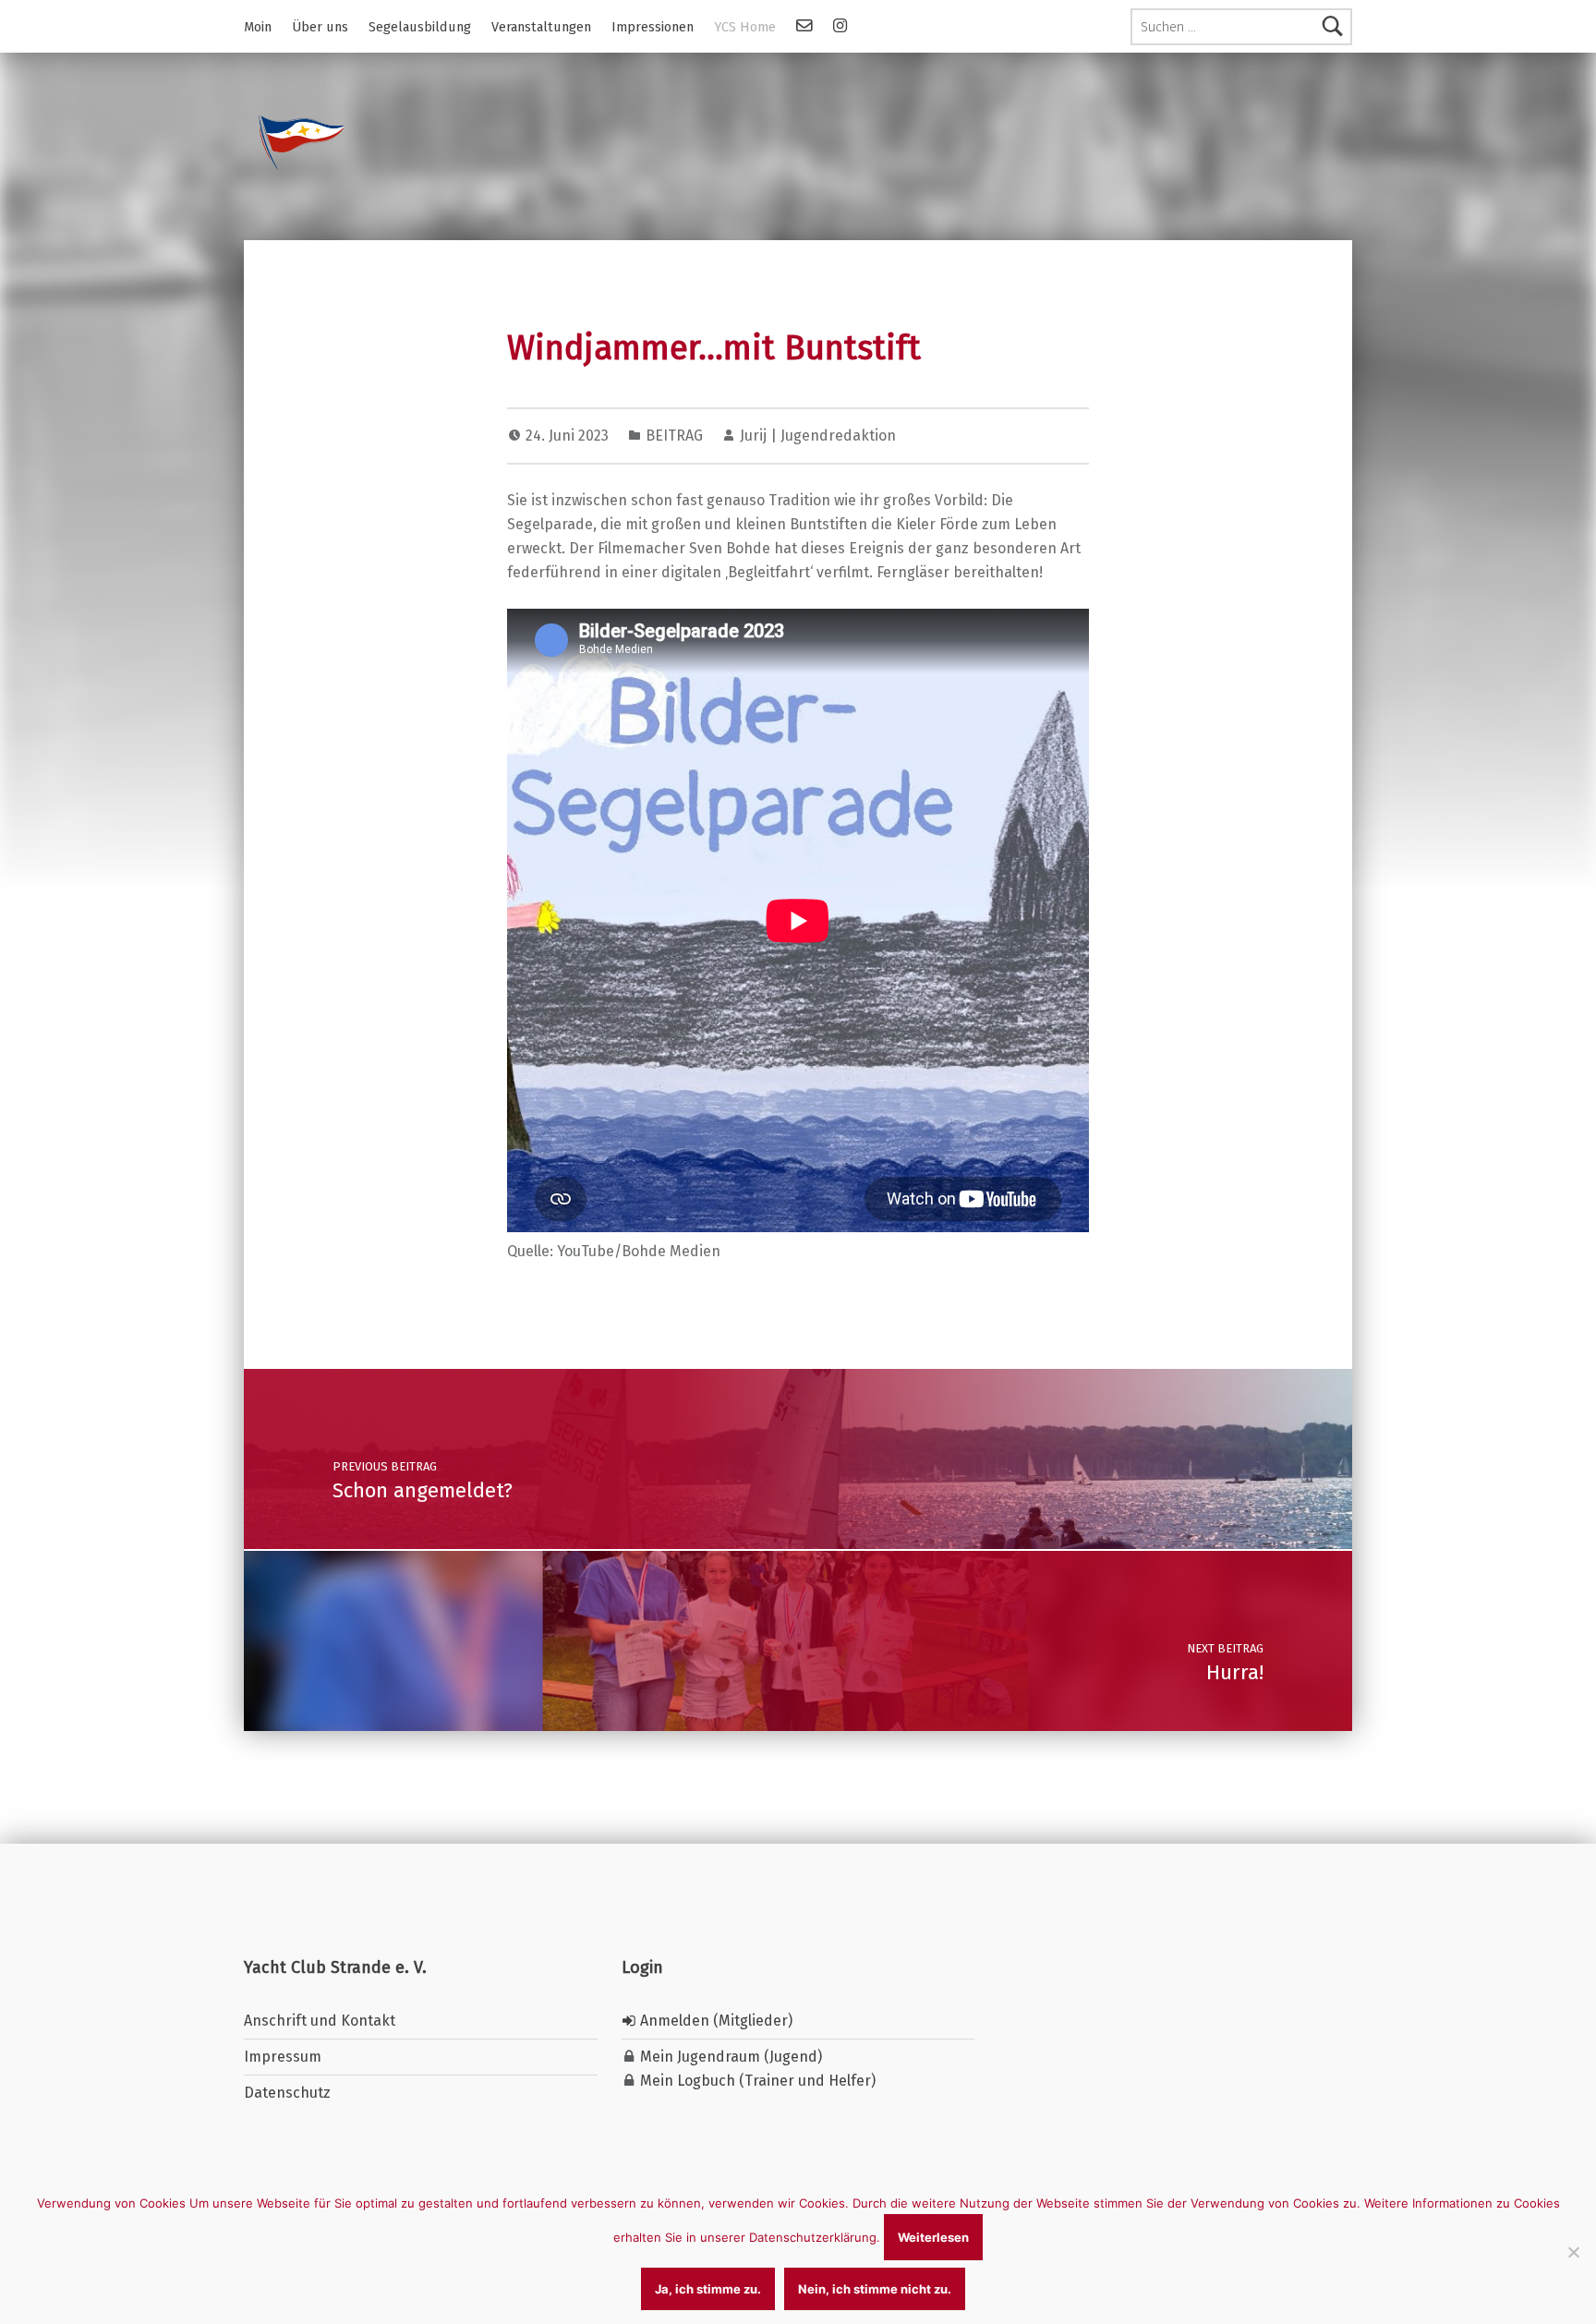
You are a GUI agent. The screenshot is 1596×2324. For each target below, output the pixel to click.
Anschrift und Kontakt (320, 2021)
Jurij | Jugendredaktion (818, 436)
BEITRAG (674, 436)
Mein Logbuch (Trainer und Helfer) (756, 2081)
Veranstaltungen (541, 27)
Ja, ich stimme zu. (708, 2289)
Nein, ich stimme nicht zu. (875, 2289)
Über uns (320, 27)
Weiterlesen (933, 2237)
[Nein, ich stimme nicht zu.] (1573, 2252)
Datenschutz (287, 2093)
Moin (258, 27)
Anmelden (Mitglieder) (714, 2021)
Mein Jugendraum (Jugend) (729, 2057)
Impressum (283, 2057)
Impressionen (653, 27)
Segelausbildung (420, 27)
